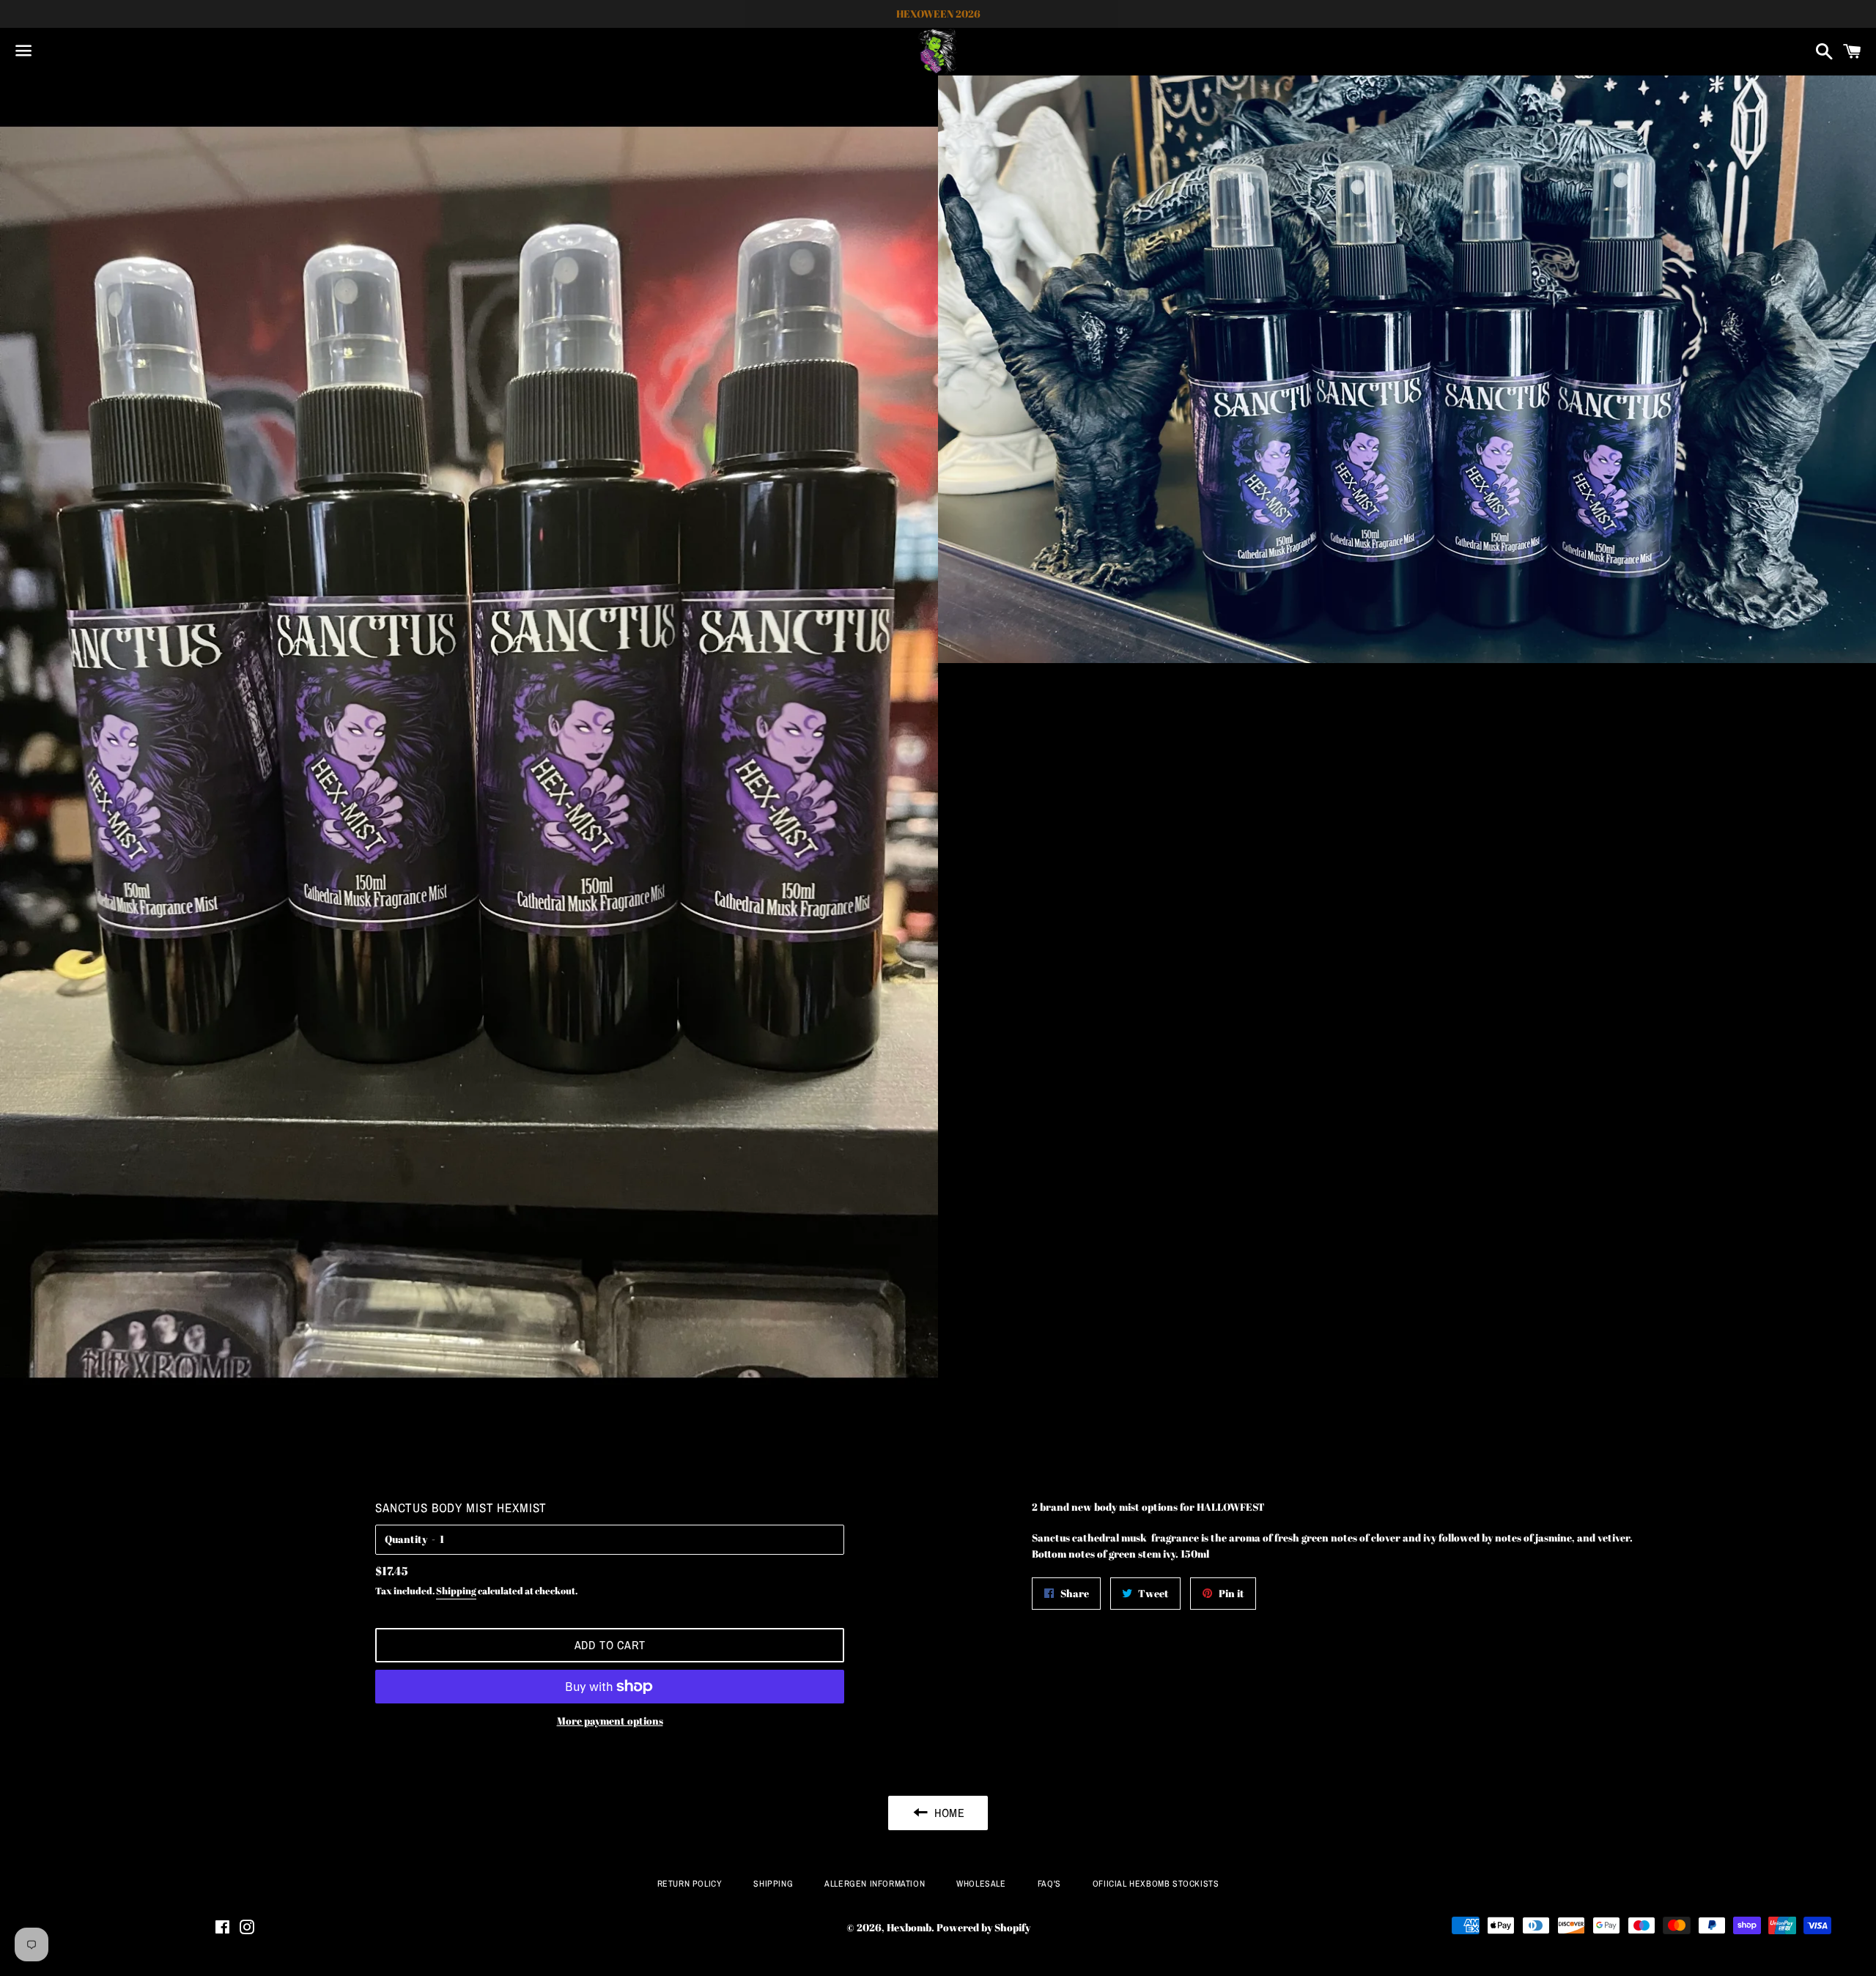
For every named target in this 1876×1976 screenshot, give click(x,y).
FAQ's (1049, 1884)
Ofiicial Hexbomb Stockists (1156, 1884)
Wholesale (981, 1884)
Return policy (690, 1884)
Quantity (406, 1539)
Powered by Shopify (983, 1927)
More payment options (610, 1721)
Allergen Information (875, 1884)
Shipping (456, 1591)
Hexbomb (909, 1927)
